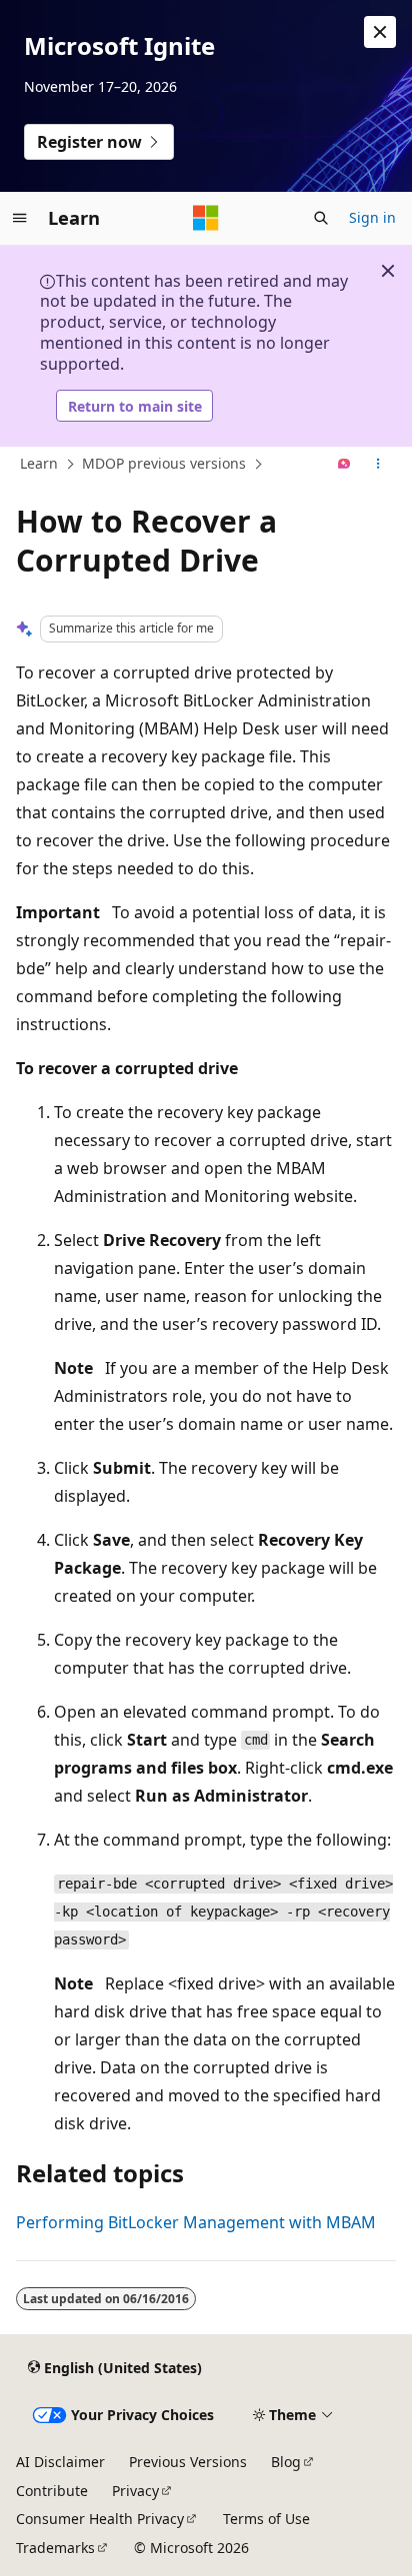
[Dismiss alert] (380, 32)
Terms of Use (266, 2519)
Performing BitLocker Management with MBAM (196, 2222)
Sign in (372, 217)
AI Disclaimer (60, 2462)
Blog (286, 2462)
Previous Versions (188, 2462)
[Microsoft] (206, 218)
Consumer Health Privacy (100, 2519)
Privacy (135, 2491)
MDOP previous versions (164, 463)
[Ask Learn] (344, 465)
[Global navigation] (20, 218)
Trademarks (55, 2548)
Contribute (52, 2491)
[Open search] (321, 218)
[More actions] (378, 465)
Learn (39, 463)
